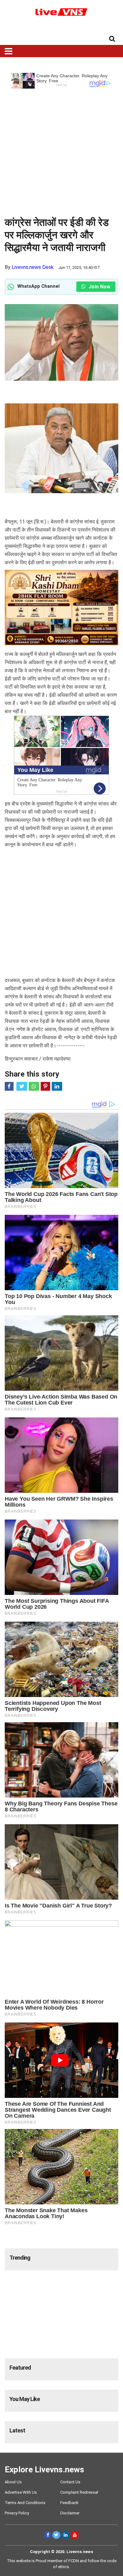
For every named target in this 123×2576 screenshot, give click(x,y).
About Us (13, 2482)
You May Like (25, 2399)
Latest (17, 2430)
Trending (20, 2258)
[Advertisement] (61, 150)
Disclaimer (70, 2513)
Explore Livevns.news (44, 2470)
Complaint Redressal (79, 2492)
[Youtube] (75, 2535)
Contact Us (70, 2482)
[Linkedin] (65, 2535)
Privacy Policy (17, 2513)
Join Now (99, 287)
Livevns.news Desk (33, 267)
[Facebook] (48, 2535)
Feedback (69, 2503)
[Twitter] (56, 2535)
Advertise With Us (21, 2492)
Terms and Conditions (25, 2503)
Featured (20, 2368)
